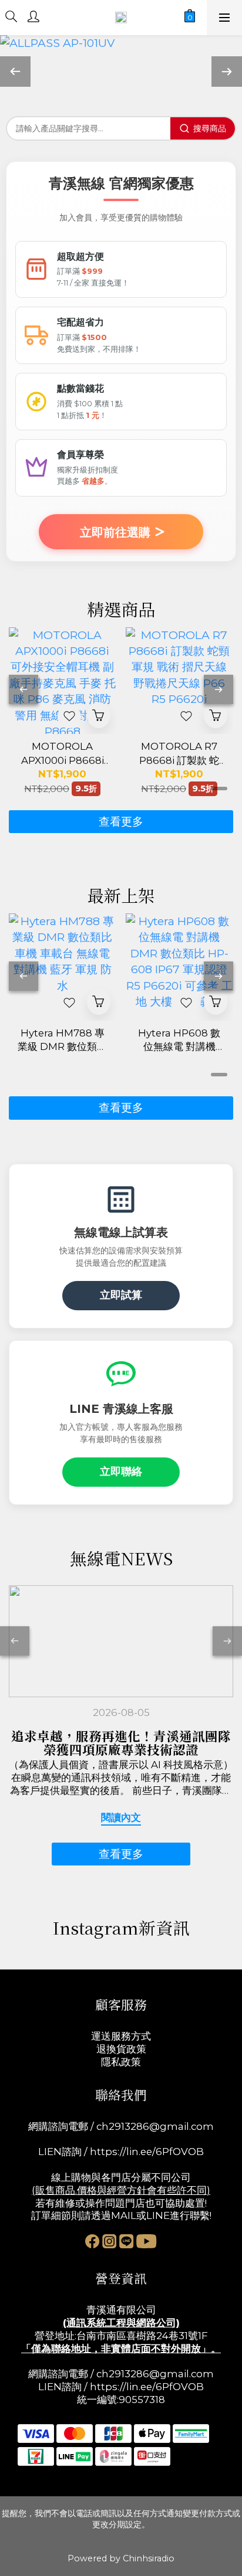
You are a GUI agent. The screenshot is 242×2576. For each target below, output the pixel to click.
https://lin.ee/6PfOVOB (147, 2152)
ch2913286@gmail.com (155, 2126)
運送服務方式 (121, 2036)
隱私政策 (121, 2062)
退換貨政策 (121, 2049)
